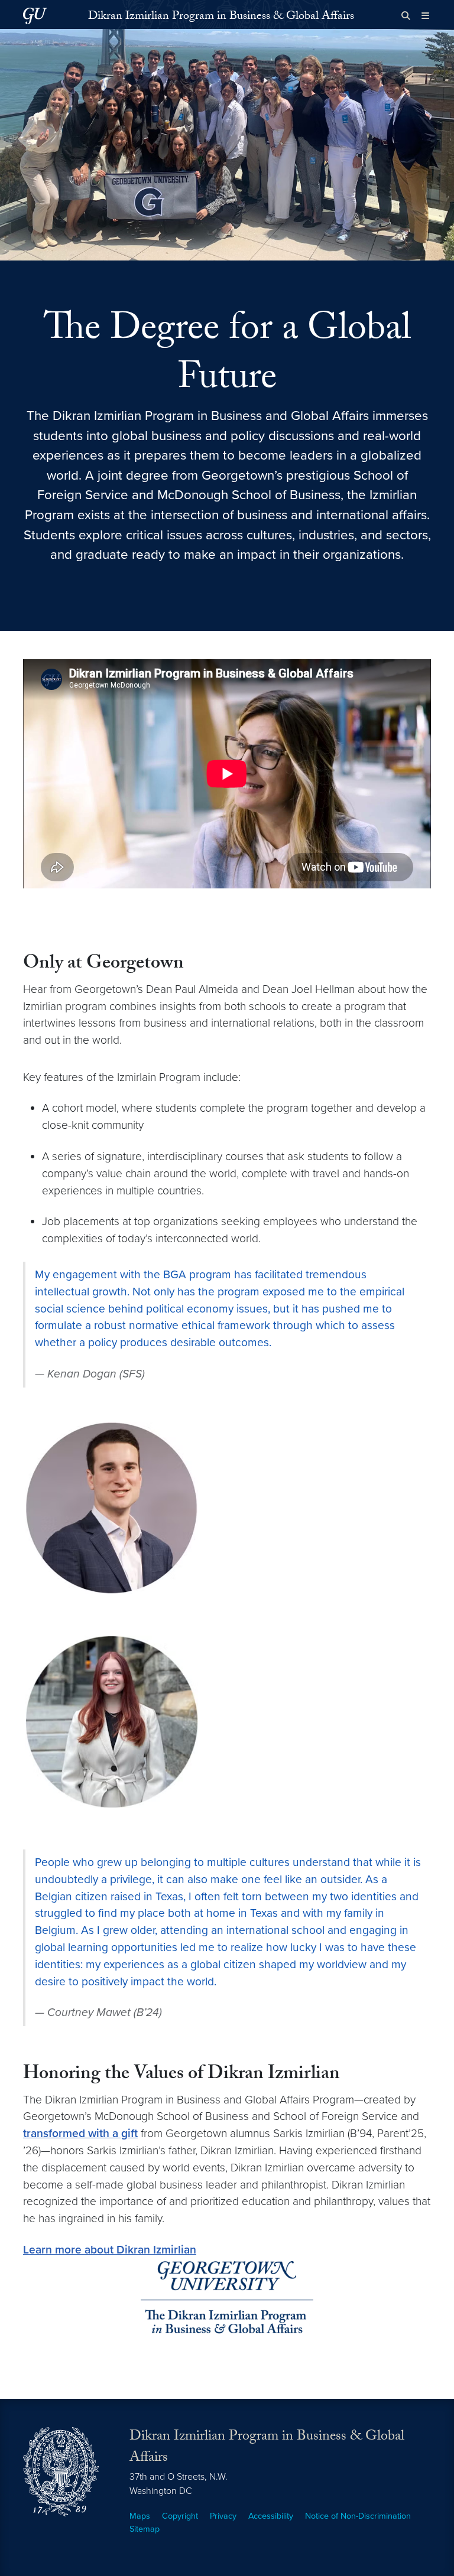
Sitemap (145, 2529)
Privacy (223, 2516)
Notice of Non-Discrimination (358, 2516)
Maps (140, 2516)
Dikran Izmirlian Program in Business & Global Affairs (221, 17)
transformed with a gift (80, 2133)
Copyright (180, 2516)
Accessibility (271, 2516)
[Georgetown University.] (35, 16)
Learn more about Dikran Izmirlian (110, 2250)
